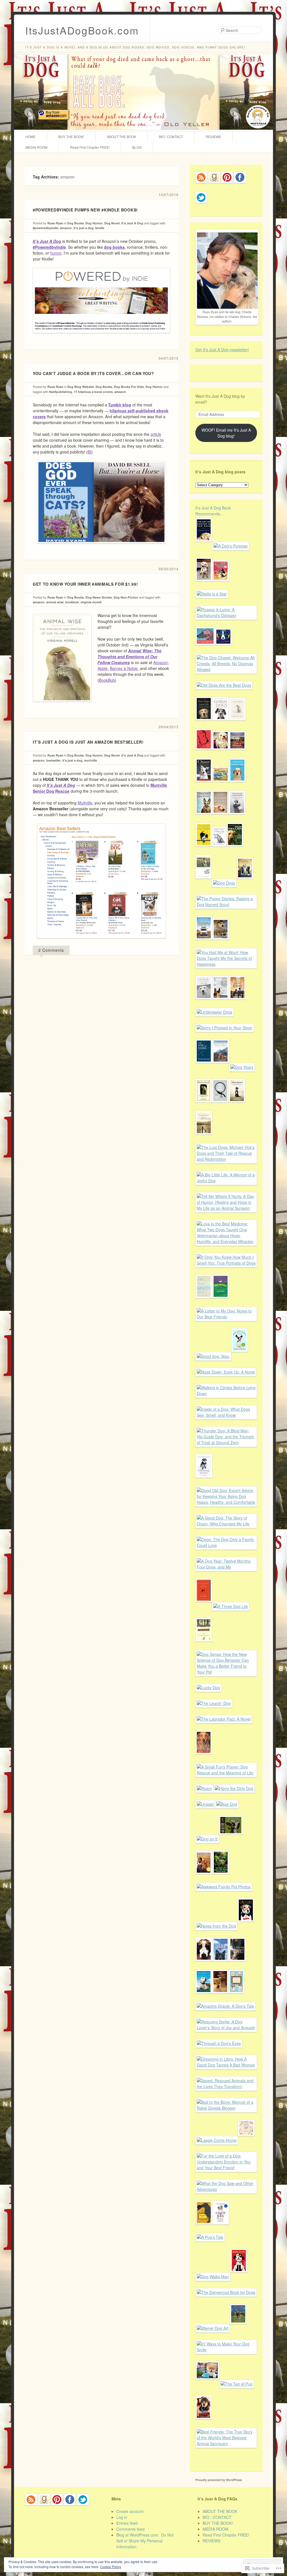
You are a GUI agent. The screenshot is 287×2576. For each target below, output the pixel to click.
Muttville (85, 803)
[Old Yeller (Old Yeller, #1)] (235, 851)
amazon (66, 228)
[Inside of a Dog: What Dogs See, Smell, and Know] (226, 1415)
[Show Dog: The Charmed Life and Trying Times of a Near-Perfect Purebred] (221, 2229)
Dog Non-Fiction (126, 597)
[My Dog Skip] (203, 883)
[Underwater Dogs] (215, 1012)
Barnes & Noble (124, 668)
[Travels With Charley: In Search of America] (204, 1646)
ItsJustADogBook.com (82, 30)
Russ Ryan (55, 223)
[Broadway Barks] (221, 585)
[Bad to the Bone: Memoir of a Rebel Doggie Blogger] (226, 2108)
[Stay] (221, 1965)
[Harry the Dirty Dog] (234, 1788)
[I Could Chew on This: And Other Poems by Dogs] (245, 883)
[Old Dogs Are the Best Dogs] (224, 685)
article (156, 434)
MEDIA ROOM (36, 147)
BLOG (137, 147)
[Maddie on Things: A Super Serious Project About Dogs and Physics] (237, 754)
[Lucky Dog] (208, 1688)
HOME (31, 137)
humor (56, 253)
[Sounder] (204, 1878)
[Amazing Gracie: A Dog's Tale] (225, 2006)
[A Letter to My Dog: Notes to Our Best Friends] (226, 1317)
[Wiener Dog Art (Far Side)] (213, 2328)
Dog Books (76, 223)
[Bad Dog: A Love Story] (237, 1965)
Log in (122, 2517)
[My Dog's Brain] (205, 649)
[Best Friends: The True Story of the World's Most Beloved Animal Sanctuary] (226, 2444)
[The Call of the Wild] (221, 944)
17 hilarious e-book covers (93, 392)
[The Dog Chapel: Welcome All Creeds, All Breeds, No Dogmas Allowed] (226, 669)
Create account (130, 2511)
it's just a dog (84, 228)
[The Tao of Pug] (237, 2384)
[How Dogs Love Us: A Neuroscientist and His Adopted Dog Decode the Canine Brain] (204, 725)
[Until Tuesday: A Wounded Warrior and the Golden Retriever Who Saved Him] (204, 1758)
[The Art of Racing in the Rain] (204, 546)
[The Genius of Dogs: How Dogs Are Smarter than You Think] (221, 725)
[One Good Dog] (237, 1004)
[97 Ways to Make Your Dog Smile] (226, 2350)
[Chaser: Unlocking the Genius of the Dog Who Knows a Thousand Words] (204, 786)
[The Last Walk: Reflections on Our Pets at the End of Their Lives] (220, 1107)
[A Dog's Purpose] (231, 546)
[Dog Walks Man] (213, 2277)
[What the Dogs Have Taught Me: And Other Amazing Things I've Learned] (239, 1356)
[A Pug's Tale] (210, 2237)
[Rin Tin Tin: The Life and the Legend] (221, 1004)
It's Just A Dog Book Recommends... (213, 511)
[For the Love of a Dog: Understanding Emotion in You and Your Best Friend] (226, 2168)
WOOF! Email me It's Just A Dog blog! (226, 433)
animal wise (55, 602)
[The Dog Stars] (204, 1067)
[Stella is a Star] (212, 594)
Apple (103, 668)
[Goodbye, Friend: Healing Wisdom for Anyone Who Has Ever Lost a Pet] (204, 1107)
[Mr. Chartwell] (204, 2229)
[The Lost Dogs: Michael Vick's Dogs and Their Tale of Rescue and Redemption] (226, 1159)
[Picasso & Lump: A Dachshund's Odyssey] (226, 615)
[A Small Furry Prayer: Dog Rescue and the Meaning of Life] (226, 1773)
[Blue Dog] (227, 1804)
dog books (114, 247)
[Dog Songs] (237, 725)
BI (90, 452)
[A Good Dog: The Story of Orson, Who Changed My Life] (226, 1524)
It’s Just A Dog (47, 241)
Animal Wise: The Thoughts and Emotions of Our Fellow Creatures (129, 657)
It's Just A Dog (132, 223)
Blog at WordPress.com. (138, 2535)
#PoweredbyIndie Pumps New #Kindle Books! (85, 210)
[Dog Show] (238, 2328)
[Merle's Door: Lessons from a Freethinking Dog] (221, 1067)
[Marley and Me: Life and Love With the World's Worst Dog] (204, 585)
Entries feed (127, 2523)
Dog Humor (94, 223)
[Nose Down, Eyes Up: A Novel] (226, 1372)
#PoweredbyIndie (49, 247)
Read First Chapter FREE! (90, 147)
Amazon (161, 662)
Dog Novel (112, 223)
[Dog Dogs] (224, 883)
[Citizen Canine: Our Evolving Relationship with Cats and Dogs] (220, 818)
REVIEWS (213, 137)
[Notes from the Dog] (216, 1926)
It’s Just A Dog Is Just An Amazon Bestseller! (88, 742)
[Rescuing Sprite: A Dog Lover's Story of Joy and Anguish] (226, 2028)
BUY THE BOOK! (71, 137)
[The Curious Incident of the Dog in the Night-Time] (204, 1606)
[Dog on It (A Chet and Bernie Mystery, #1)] (207, 1839)
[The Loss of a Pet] (204, 1302)
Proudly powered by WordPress (219, 2480)
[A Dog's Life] (219, 851)
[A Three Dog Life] (231, 1606)
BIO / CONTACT (171, 137)
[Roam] (204, 1788)
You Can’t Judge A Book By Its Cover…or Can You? (93, 373)
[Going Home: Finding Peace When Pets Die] (204, 1139)
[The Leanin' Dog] (214, 1703)
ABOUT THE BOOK (121, 137)
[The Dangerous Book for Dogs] (226, 2292)
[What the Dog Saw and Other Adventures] (226, 2189)
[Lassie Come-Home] (217, 2140)
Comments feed (130, 2529)
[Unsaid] (205, 1804)
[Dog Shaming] (221, 754)
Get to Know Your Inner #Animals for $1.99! (85, 584)
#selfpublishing (61, 392)
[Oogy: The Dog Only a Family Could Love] (226, 1545)
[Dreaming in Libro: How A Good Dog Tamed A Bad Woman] (226, 2065)
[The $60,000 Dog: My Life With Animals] (220, 1998)
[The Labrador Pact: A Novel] (224, 1719)
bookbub (72, 602)
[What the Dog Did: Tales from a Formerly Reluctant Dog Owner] (204, 1965)
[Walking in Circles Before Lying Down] (226, 1393)
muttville (91, 760)
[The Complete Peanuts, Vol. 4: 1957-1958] (231, 1839)
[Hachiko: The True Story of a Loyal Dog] (246, 2140)
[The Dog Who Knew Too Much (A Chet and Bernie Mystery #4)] (221, 1878)
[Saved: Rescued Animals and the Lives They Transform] (226, 2086)
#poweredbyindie (46, 228)
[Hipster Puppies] (203, 2423)
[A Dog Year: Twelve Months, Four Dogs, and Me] (226, 1567)
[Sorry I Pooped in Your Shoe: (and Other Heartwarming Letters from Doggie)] (225, 1028)
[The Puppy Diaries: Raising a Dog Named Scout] (226, 904)
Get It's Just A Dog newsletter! (222, 350)
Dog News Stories (99, 597)
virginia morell (91, 602)
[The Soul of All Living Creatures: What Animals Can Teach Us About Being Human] (237, 818)
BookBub (107, 680)
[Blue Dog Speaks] (223, 649)
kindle (100, 228)
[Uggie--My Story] (246, 1926)
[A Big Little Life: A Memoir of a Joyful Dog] (226, 1181)
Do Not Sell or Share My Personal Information (145, 2541)
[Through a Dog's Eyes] (219, 2043)
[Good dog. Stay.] (213, 1356)
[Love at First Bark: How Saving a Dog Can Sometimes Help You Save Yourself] (204, 1004)
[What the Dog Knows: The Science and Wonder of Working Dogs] (204, 818)
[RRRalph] (239, 2277)
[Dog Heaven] (221, 1302)
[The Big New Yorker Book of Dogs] (204, 754)
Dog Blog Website (81, 387)
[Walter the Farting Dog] (221, 786)
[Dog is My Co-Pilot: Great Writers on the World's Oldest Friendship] (204, 851)
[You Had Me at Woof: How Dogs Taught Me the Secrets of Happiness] (226, 964)
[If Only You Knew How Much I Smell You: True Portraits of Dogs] (226, 1263)
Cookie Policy (111, 2567)
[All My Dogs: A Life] (236, 1998)
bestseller (53, 760)
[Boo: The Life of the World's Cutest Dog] (207, 2384)
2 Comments (51, 950)
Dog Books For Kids (129, 387)
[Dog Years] (242, 1067)
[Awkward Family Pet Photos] (224, 1887)
